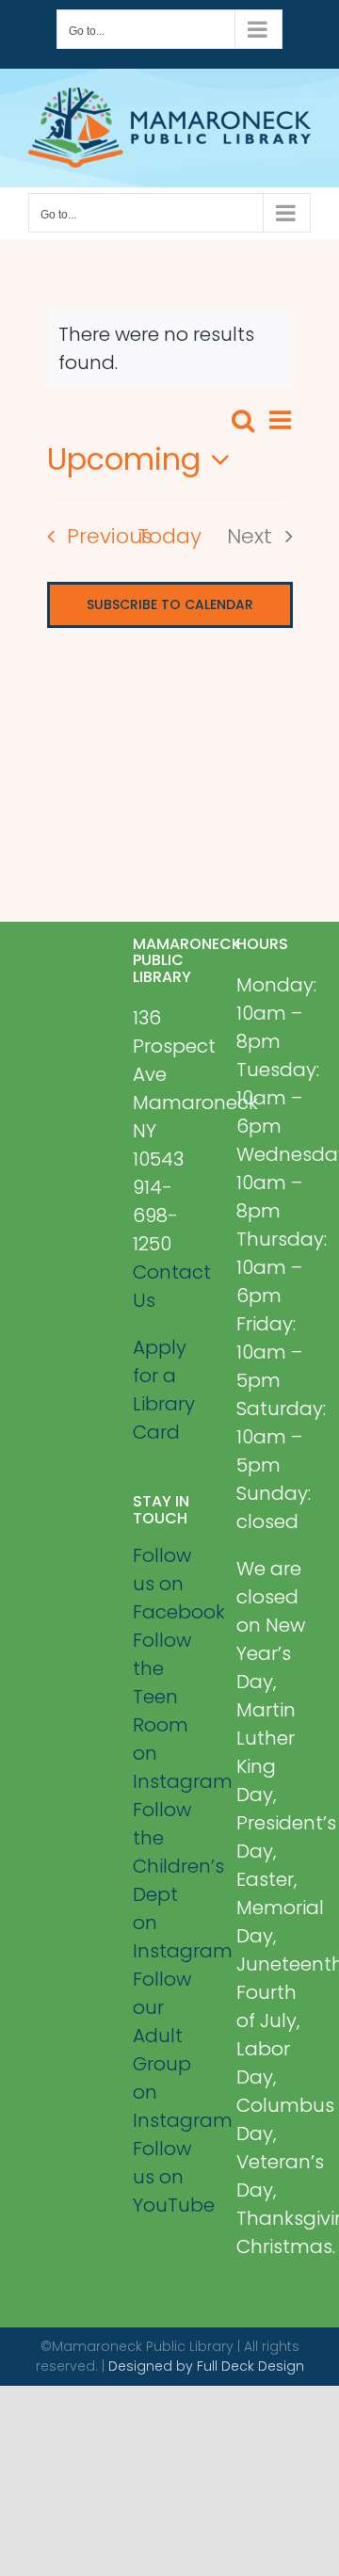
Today (169, 536)
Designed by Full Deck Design (206, 2366)
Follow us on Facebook (170, 1584)
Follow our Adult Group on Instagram (170, 2050)
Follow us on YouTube (170, 2177)
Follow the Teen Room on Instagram (170, 1711)
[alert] (170, 348)
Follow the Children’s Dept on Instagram (170, 1880)
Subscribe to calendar (170, 605)
